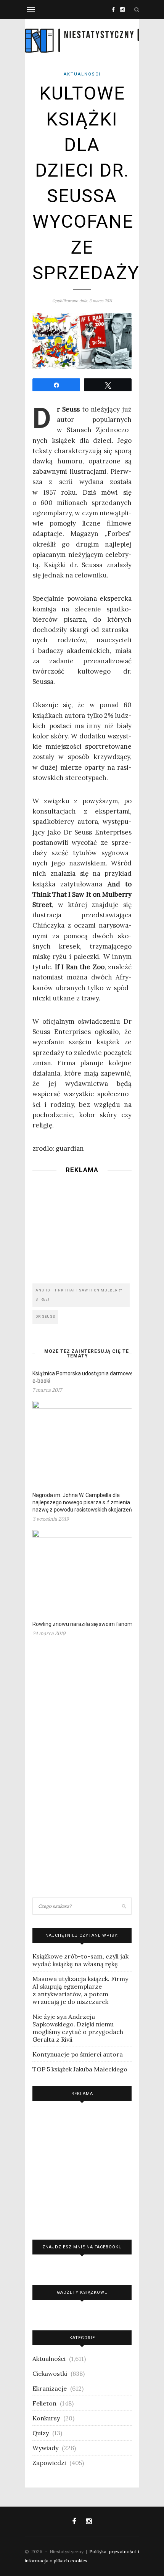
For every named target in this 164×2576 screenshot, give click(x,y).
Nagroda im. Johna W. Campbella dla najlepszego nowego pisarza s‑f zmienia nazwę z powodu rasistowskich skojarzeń (82, 1502)
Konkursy (46, 2418)
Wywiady (45, 2448)
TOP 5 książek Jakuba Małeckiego (80, 2069)
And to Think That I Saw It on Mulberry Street (79, 1295)
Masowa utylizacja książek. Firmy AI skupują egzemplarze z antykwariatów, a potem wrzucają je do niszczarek (80, 1990)
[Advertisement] (82, 1226)
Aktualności (82, 74)
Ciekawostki (50, 2373)
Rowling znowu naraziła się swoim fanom (82, 1624)
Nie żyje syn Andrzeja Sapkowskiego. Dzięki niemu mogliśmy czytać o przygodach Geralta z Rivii (78, 2028)
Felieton (44, 2403)
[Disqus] (82, 1770)
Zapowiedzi (49, 2463)
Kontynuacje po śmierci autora (78, 2054)
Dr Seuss (45, 1317)
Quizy (41, 2433)
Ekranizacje (50, 2388)
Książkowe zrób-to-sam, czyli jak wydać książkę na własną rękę (80, 1960)
